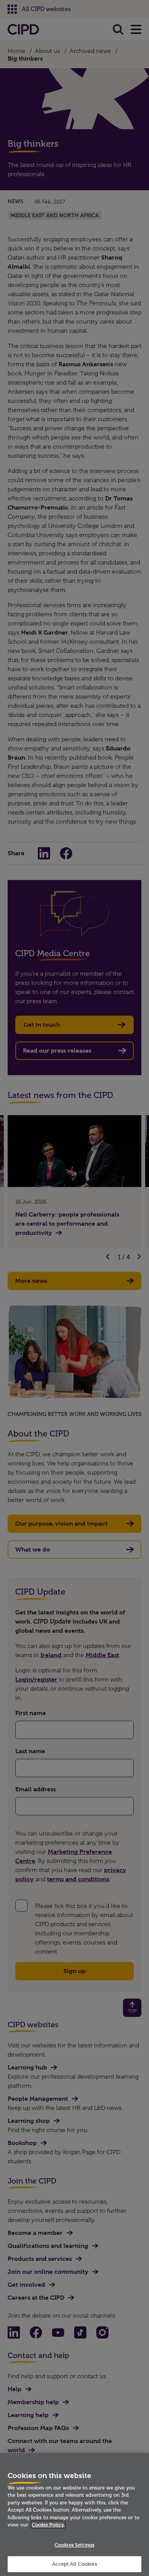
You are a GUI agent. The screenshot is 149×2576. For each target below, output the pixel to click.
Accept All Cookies (74, 2564)
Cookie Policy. (48, 2525)
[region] (74, 2514)
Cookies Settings (74, 2545)
